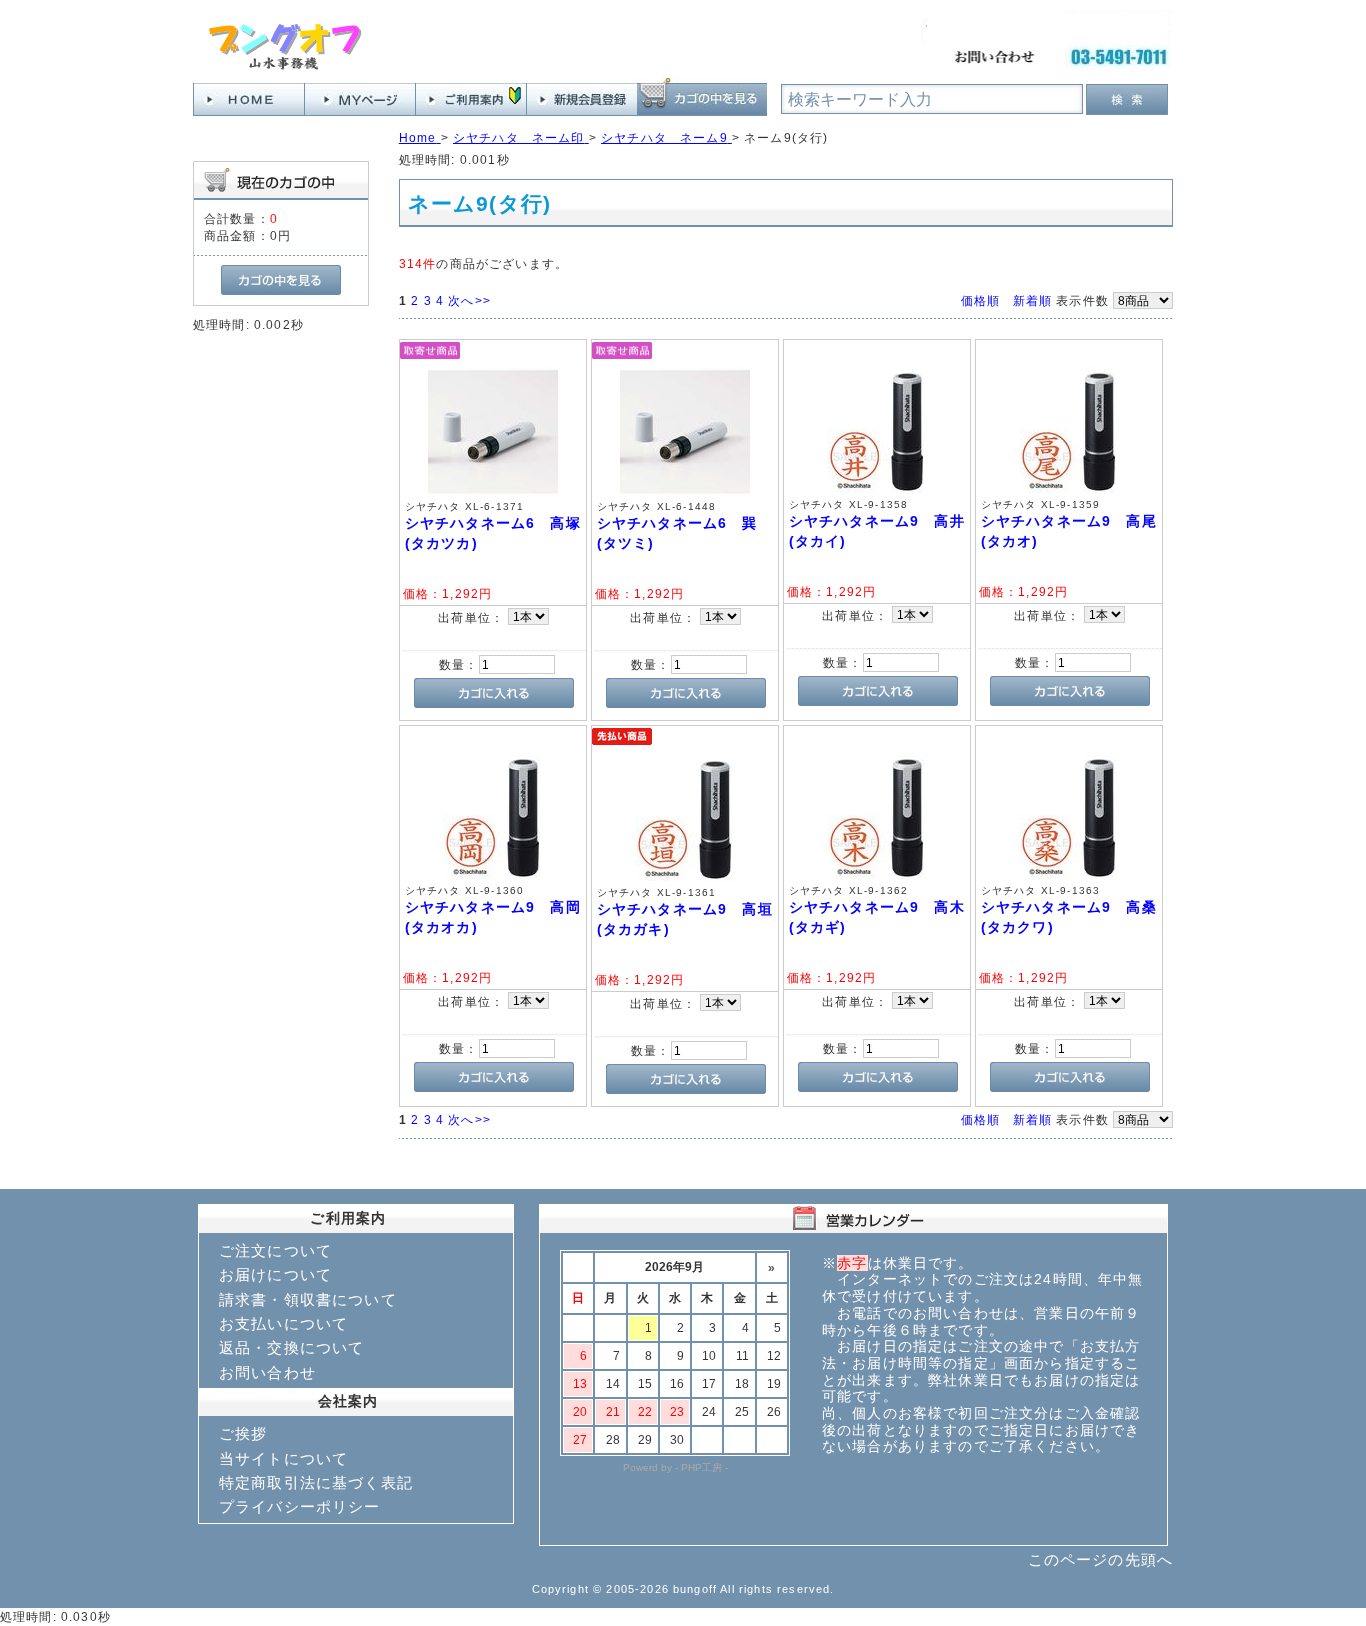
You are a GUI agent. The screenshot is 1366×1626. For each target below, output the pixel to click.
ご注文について (275, 1250)
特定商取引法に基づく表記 (316, 1482)
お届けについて (275, 1274)
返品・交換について (291, 1347)
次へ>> (469, 300)
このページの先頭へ (1100, 1559)
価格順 (980, 300)
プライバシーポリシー (300, 1506)
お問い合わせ (267, 1372)
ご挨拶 (243, 1433)
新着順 (1032, 300)
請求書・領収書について (308, 1299)
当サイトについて (283, 1458)
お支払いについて (283, 1323)
